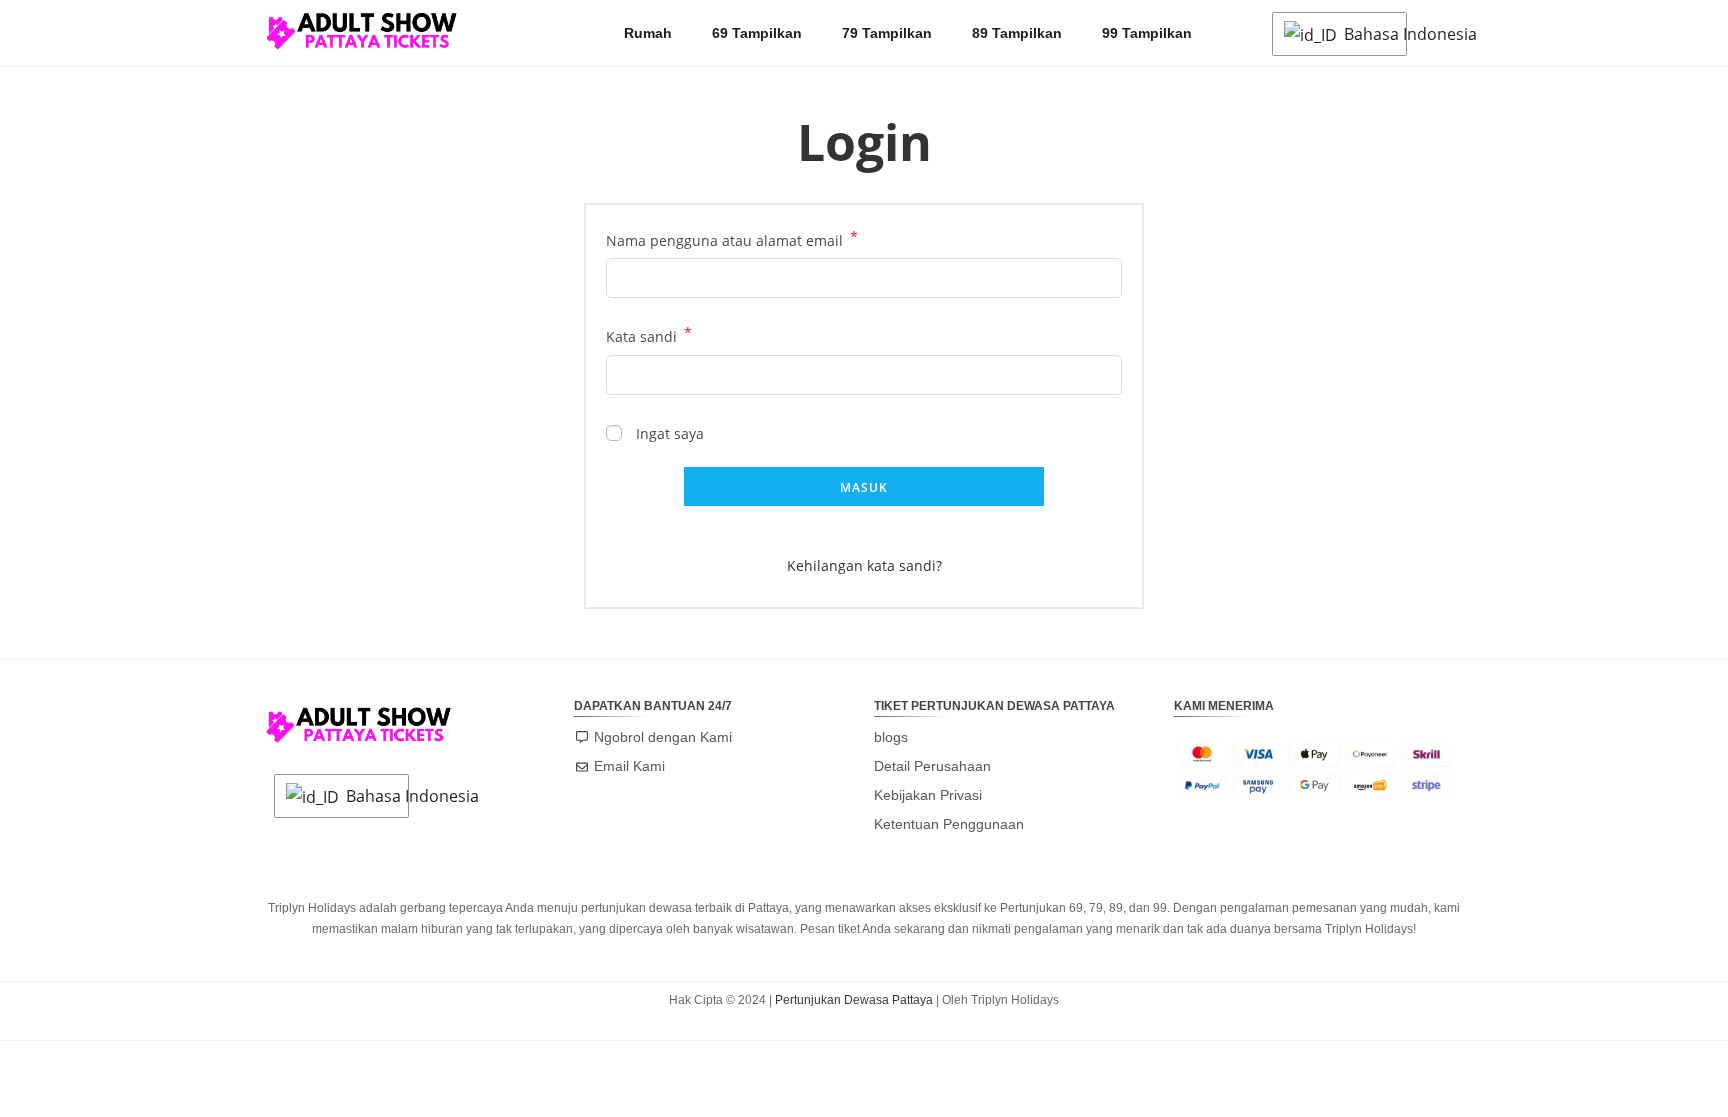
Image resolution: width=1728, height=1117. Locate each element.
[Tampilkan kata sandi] (1103, 374)
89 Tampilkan (1017, 33)
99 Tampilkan (1147, 33)
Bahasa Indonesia (1370, 34)
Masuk (864, 487)
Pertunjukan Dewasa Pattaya (854, 1000)
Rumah (648, 33)
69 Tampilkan (757, 33)
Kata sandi (649, 335)
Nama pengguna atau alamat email (732, 239)
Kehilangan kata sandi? (864, 565)
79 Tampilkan (887, 33)
